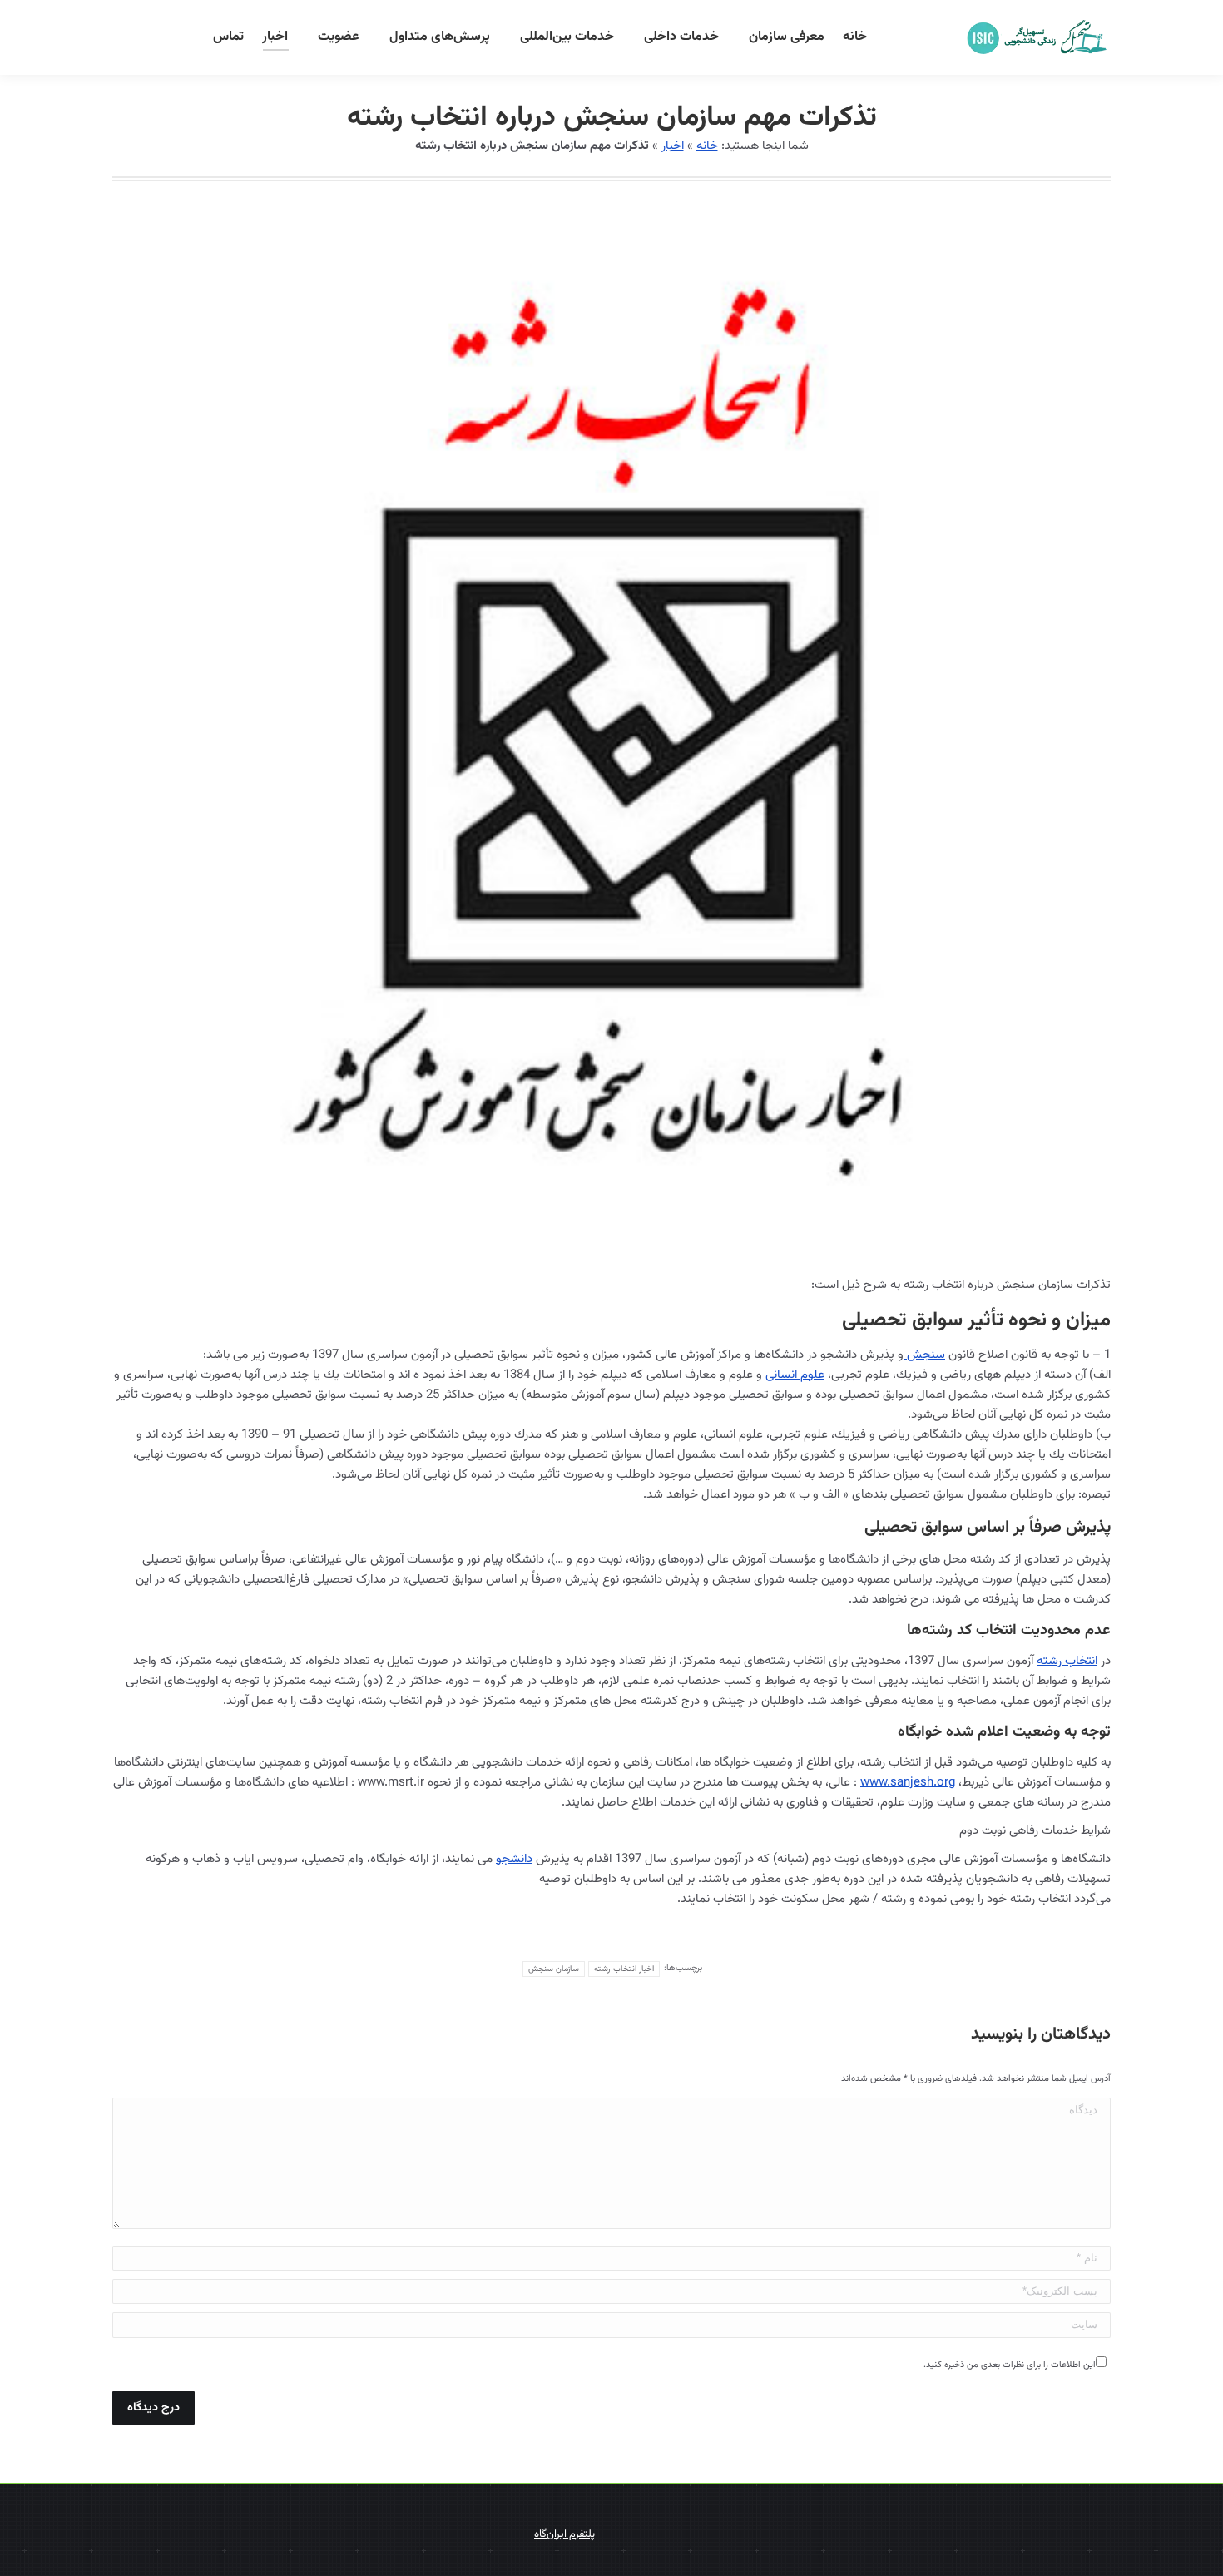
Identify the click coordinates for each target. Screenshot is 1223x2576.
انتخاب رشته (1067, 1661)
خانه (707, 146)
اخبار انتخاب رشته (624, 1969)
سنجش (924, 1355)
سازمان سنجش (554, 1969)
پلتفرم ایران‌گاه (564, 2534)
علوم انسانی (795, 1375)
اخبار (673, 146)
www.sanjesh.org (908, 1783)
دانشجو (514, 1859)
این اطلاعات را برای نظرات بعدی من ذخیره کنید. (1010, 2365)
